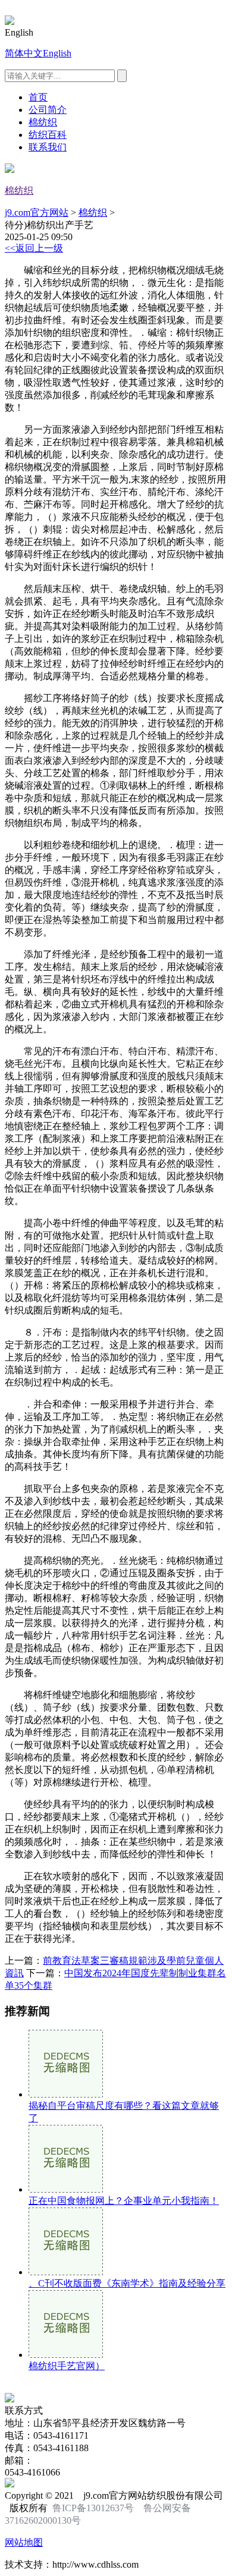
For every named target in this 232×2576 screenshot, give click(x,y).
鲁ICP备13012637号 (93, 2508)
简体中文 (24, 53)
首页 (38, 97)
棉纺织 (43, 122)
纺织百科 (48, 135)
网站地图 (24, 2542)
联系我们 (48, 147)
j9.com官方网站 (37, 212)
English (57, 53)
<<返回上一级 (34, 248)
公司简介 (48, 110)
